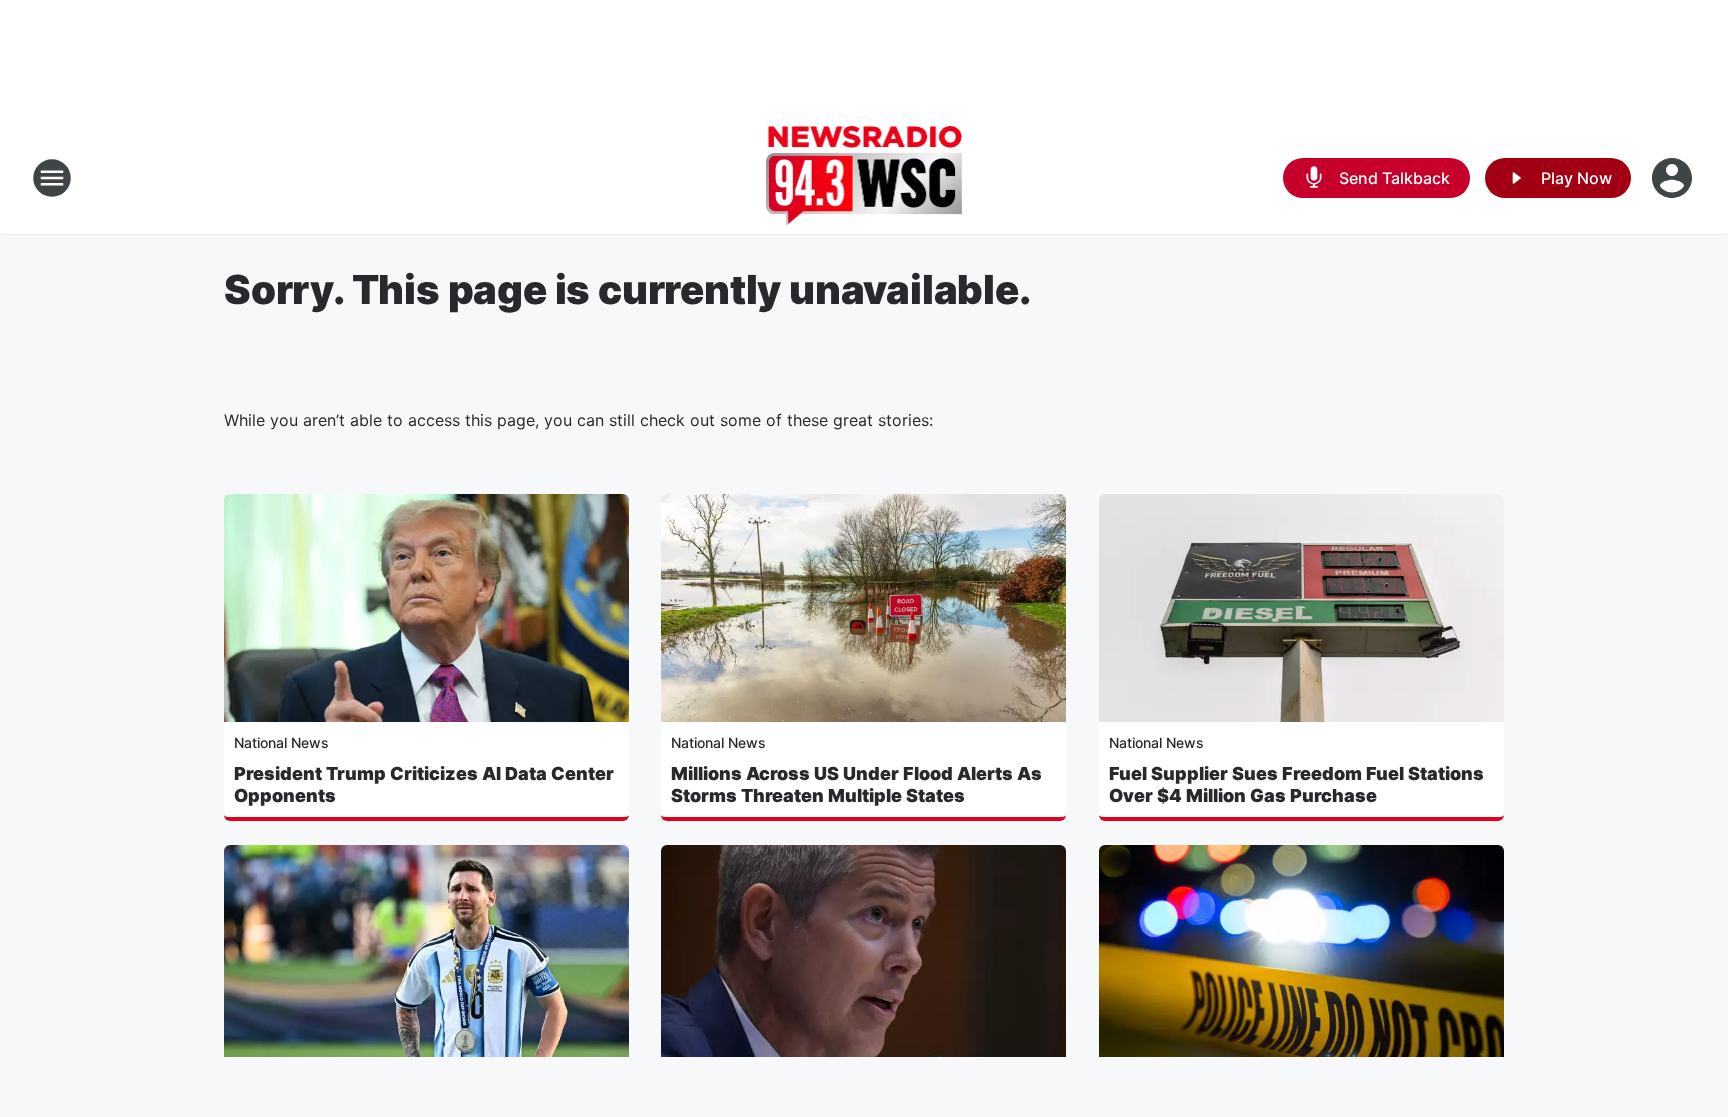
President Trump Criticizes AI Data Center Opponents (424, 784)
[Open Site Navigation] (52, 178)
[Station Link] (864, 178)
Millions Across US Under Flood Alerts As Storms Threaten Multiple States (856, 784)
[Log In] (1674, 178)
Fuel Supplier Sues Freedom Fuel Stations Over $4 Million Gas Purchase (1296, 784)
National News (281, 742)
